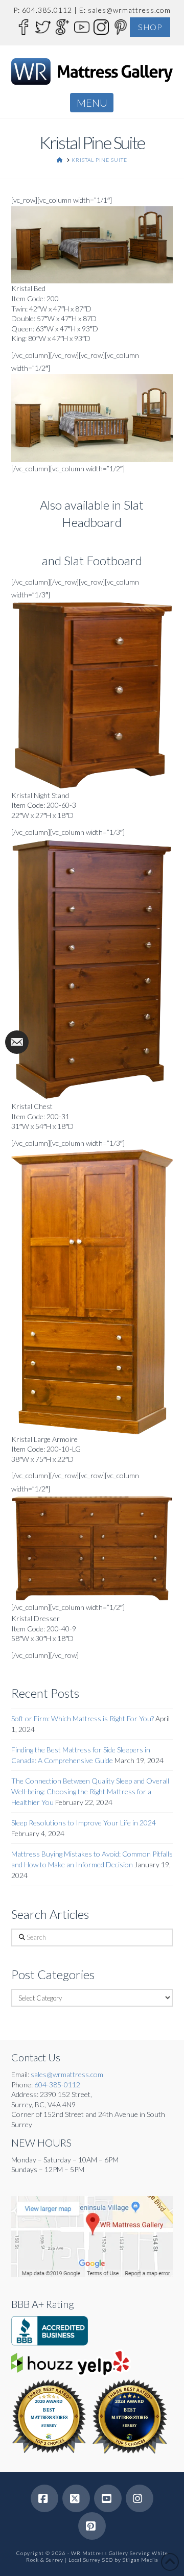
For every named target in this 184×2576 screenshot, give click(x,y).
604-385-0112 (57, 2085)
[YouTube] (81, 26)
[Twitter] (42, 26)
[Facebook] (23, 26)
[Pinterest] (120, 26)
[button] (92, 103)
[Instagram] (101, 26)
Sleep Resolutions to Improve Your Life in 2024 (84, 1823)
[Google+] (62, 26)
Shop (150, 27)
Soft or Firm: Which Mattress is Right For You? (83, 1718)
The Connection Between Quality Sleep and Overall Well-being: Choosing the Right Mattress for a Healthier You (90, 1791)
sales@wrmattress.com (129, 10)
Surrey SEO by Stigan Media (121, 2560)
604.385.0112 (47, 10)
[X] (76, 2498)
